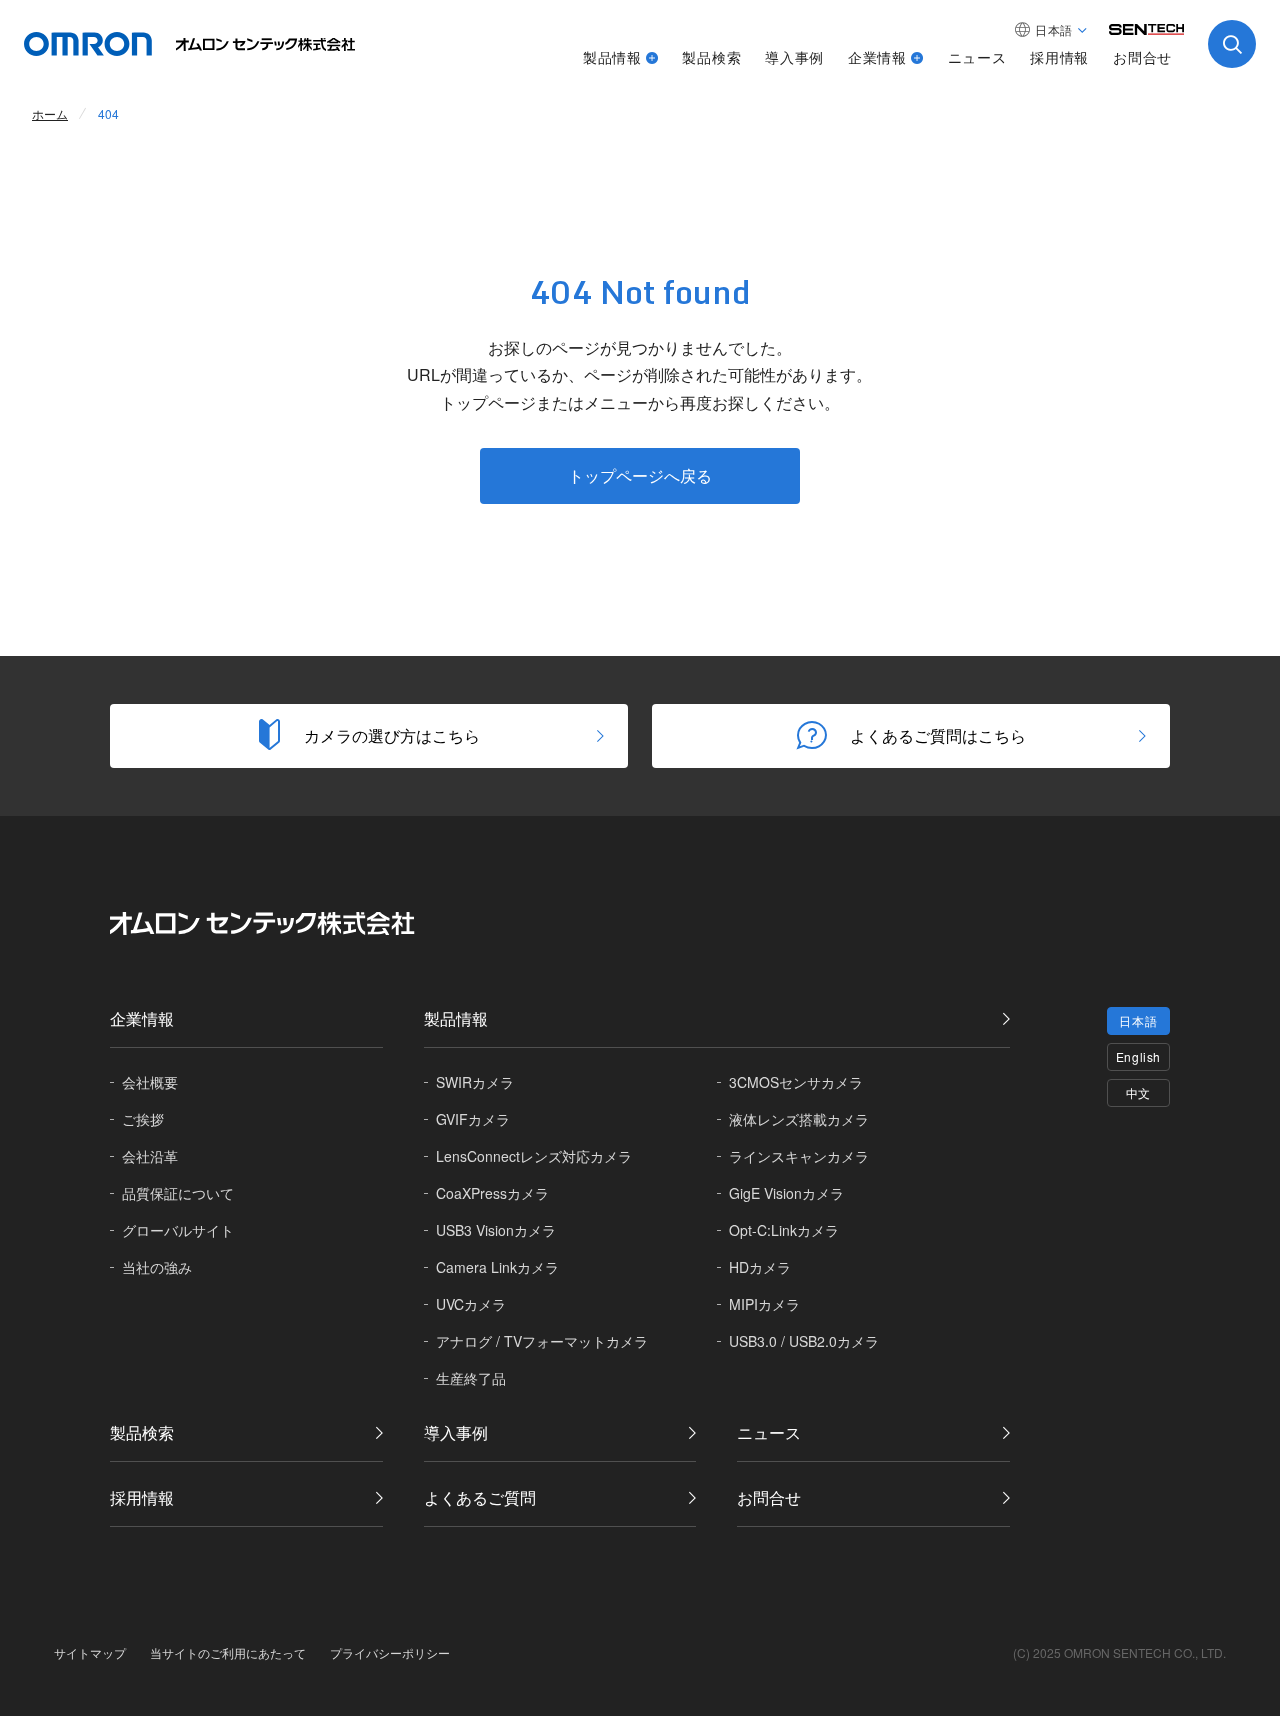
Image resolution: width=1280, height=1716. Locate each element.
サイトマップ (90, 1652)
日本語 (1138, 1020)
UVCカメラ (471, 1304)
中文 (1138, 1092)
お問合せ (1142, 57)
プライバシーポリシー (390, 1652)
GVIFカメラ (473, 1119)
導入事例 (794, 57)
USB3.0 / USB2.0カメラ (804, 1341)
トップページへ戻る (640, 475)
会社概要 (150, 1082)
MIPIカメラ (764, 1304)
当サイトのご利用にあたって (228, 1652)
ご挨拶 (143, 1119)
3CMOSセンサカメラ (796, 1082)
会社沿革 (150, 1156)
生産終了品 (471, 1378)
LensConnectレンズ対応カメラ (534, 1156)
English (1138, 1056)
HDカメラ (760, 1267)
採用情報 (1059, 57)
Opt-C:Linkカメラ (784, 1230)
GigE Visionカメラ (786, 1193)
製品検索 (711, 57)
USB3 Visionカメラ (496, 1230)
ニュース (977, 57)
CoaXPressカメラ (492, 1193)
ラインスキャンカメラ (799, 1156)
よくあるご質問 (480, 1497)
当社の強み (157, 1267)
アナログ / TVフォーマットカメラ (542, 1341)
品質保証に (178, 1193)
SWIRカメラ (475, 1082)
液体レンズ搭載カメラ (799, 1119)
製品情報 (612, 57)
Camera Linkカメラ (497, 1267)
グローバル (178, 1230)
